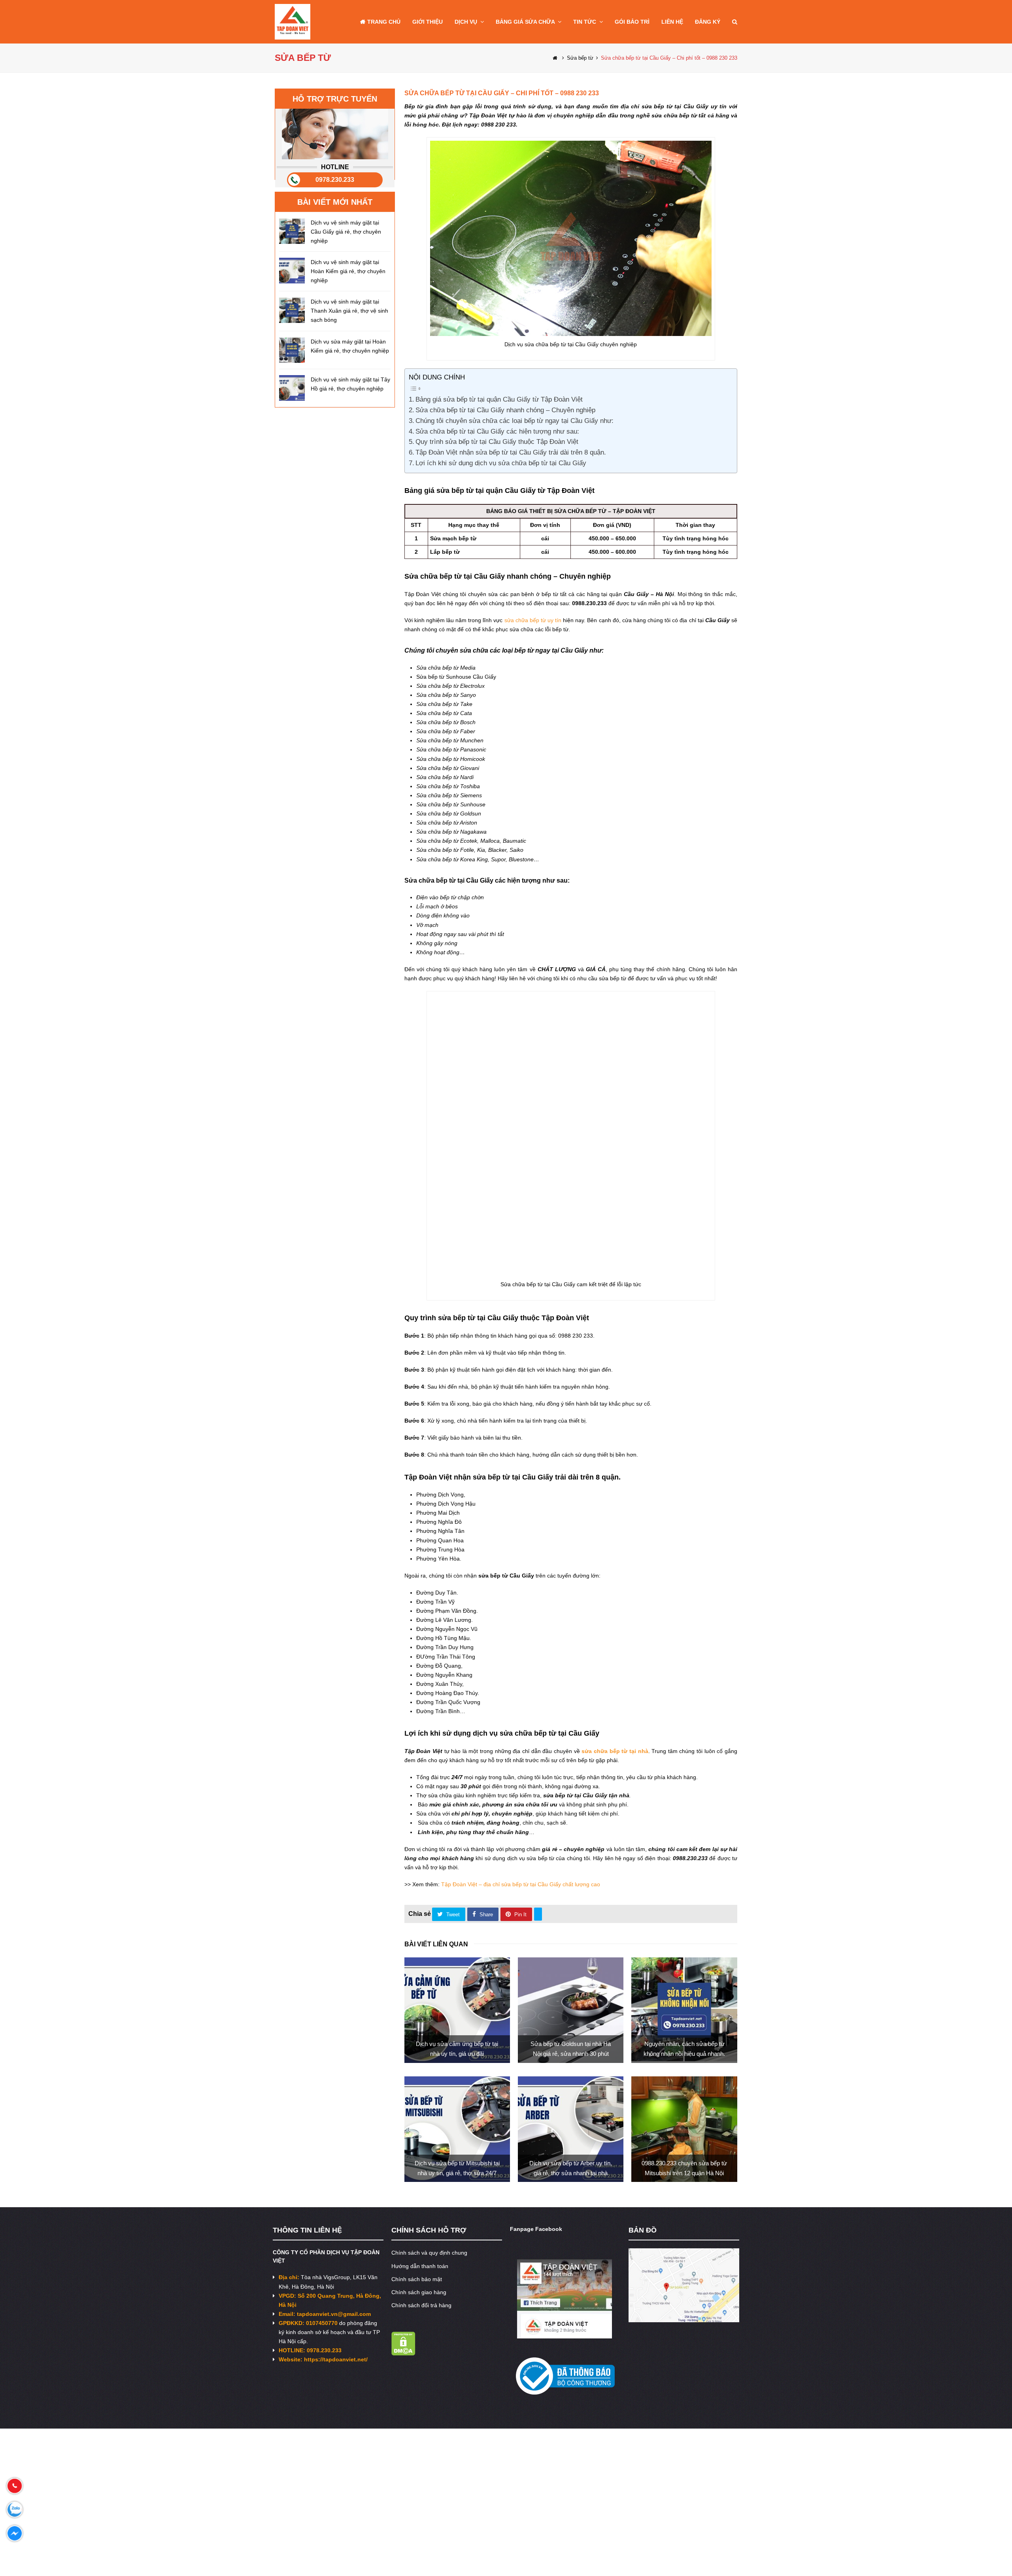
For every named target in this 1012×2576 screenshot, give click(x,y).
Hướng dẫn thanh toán (420, 2180)
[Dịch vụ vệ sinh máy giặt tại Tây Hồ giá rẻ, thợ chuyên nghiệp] (292, 388)
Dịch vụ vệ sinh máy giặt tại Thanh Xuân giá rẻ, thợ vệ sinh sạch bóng (349, 311)
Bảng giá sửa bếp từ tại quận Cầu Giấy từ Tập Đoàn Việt (499, 399)
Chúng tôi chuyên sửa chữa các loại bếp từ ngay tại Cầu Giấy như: (514, 421)
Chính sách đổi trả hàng (421, 2219)
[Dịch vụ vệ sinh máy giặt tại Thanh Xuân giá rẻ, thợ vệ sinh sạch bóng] (292, 310)
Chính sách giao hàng (419, 2206)
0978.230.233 (335, 180)
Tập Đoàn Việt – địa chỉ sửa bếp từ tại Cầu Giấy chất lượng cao (521, 1798)
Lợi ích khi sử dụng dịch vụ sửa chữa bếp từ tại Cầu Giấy (501, 463)
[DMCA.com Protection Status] (403, 2267)
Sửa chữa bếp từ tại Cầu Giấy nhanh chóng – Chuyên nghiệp (505, 410)
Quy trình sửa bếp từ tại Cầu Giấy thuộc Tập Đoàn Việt (497, 442)
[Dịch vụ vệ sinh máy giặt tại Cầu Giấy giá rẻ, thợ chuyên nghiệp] (292, 231)
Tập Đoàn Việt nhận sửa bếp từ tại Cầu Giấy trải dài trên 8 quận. (511, 452)
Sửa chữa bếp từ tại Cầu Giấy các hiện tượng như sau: (497, 431)
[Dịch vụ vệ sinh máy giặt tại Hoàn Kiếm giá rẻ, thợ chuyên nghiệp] (292, 271)
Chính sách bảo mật (417, 2193)
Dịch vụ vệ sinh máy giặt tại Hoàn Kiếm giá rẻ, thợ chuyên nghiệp (348, 271)
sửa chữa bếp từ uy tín (533, 620)
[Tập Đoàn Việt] (293, 21)
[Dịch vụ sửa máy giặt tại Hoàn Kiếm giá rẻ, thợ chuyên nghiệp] (292, 350)
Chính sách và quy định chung (429, 2167)
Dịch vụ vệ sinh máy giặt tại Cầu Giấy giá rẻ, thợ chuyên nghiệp (346, 232)
